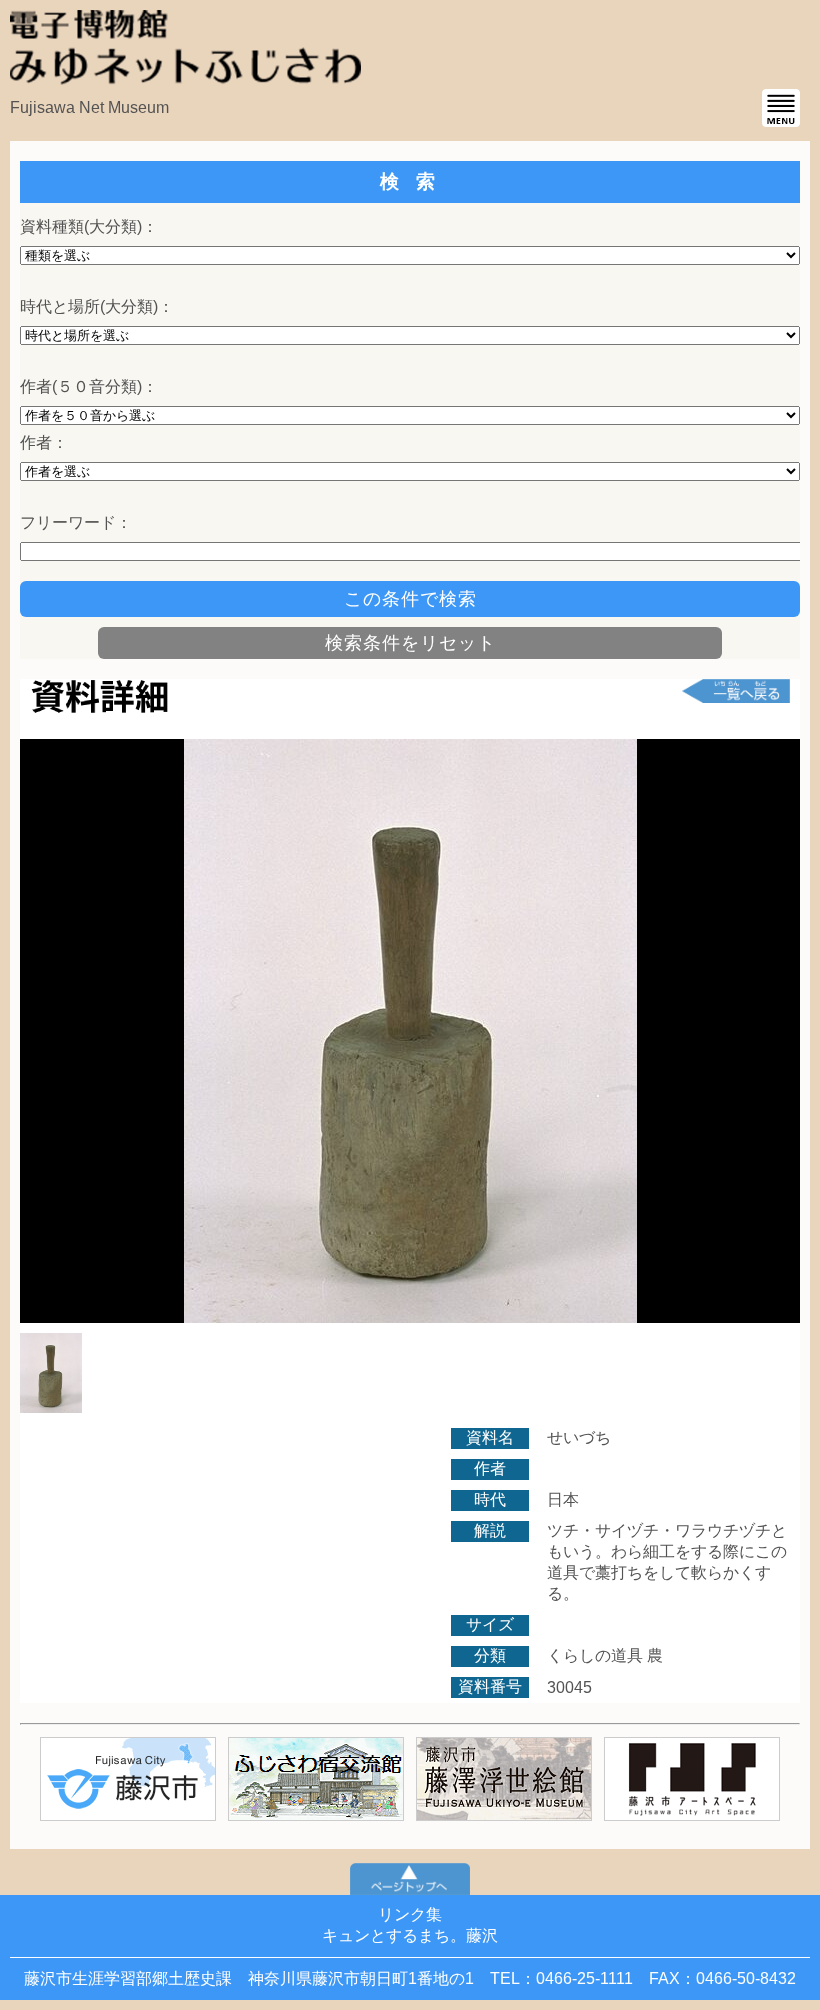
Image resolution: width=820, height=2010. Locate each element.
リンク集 (410, 1914)
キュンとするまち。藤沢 (410, 1935)
